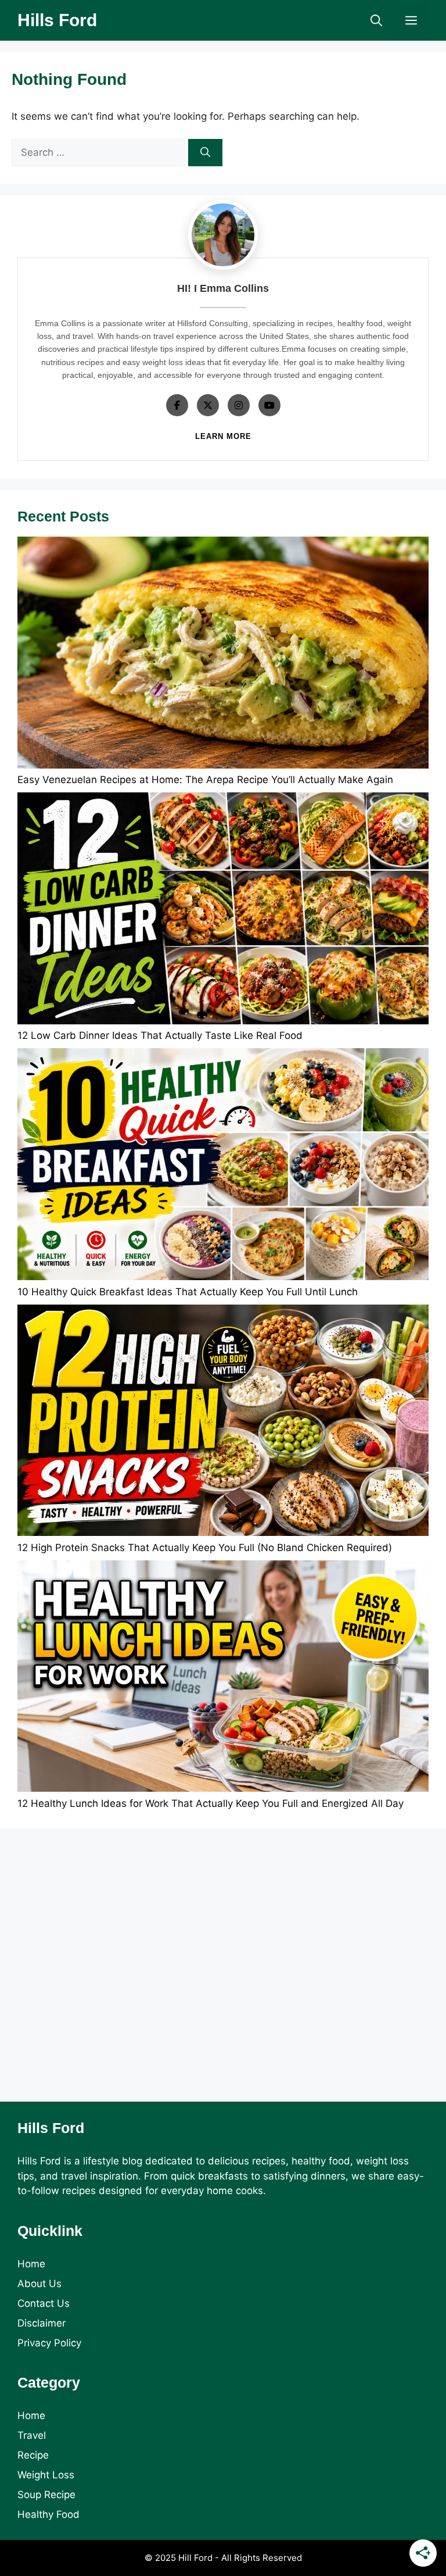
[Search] (205, 153)
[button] (376, 20)
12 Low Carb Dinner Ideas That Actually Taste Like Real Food (160, 1035)
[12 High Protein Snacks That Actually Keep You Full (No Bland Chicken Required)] (223, 1423)
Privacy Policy (49, 2343)
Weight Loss (46, 2475)
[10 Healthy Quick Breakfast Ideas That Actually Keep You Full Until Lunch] (223, 1166)
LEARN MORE (223, 436)
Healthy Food (48, 2514)
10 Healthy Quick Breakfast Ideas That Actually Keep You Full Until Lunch (188, 1292)
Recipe (33, 2455)
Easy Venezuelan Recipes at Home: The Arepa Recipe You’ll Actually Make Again (205, 780)
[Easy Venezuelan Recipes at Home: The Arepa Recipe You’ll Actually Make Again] (223, 655)
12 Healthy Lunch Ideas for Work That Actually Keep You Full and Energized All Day (211, 1803)
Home (31, 2264)
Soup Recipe (46, 2495)
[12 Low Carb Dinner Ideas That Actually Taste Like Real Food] (223, 910)
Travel (32, 2435)
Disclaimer (42, 2323)
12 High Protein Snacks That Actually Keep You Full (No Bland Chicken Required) (205, 1548)
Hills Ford (57, 20)
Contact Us (44, 2303)
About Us (39, 2284)
